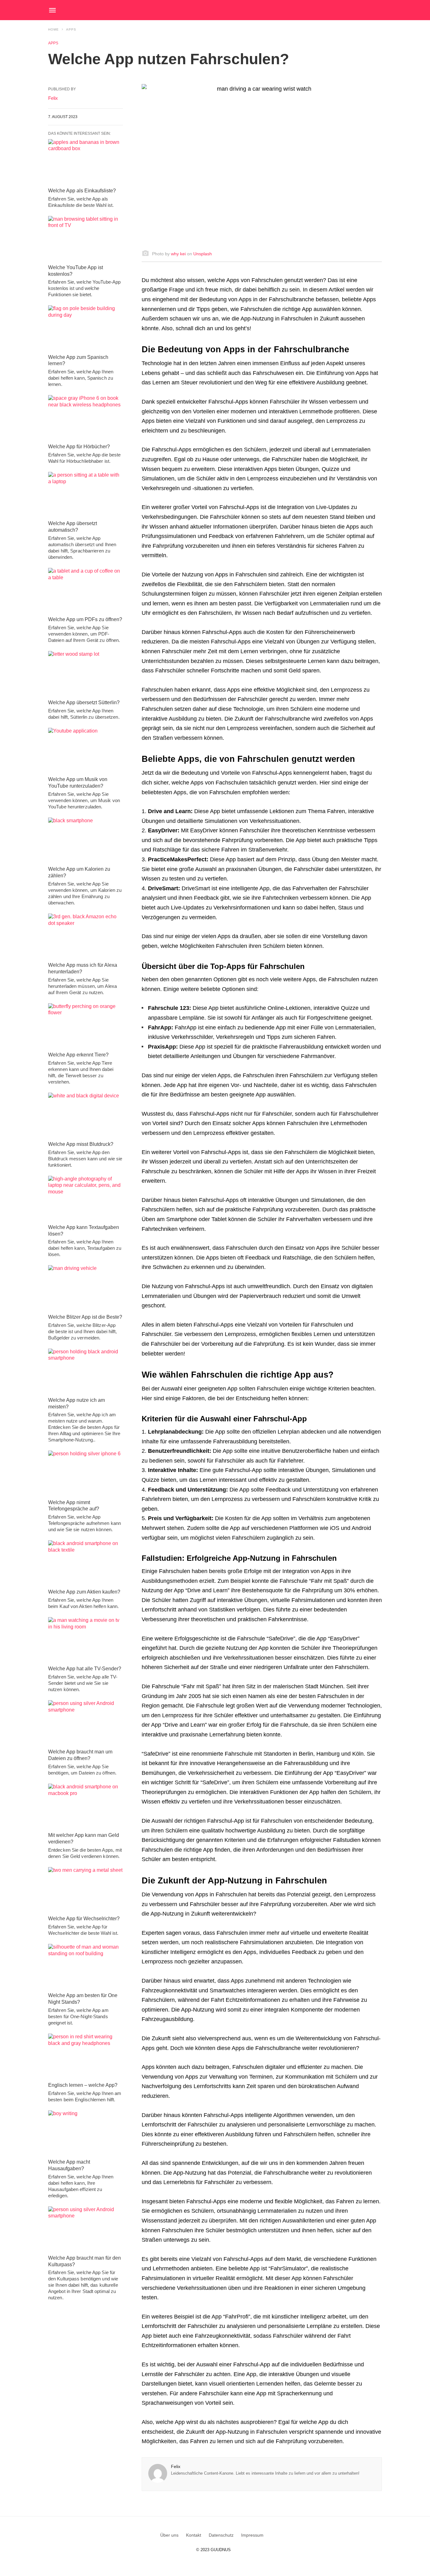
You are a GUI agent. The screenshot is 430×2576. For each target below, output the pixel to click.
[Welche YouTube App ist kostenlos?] (85, 239)
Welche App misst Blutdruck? (81, 1144)
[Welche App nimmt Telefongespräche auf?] (85, 1473)
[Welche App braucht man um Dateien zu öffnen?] (85, 1723)
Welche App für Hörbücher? (79, 447)
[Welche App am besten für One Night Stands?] (85, 1967)
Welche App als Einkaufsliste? (82, 191)
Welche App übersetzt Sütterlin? (84, 702)
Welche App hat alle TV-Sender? (85, 1669)
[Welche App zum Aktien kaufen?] (85, 1563)
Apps (71, 29)
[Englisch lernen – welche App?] (85, 2056)
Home (54, 29)
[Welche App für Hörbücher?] (85, 418)
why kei (178, 254)
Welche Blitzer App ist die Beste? (85, 1317)
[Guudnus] (227, 10)
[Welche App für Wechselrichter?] (85, 1890)
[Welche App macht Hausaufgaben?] (85, 2133)
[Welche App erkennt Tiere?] (85, 1026)
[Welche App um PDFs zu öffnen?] (85, 591)
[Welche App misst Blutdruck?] (85, 1115)
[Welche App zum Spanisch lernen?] (85, 328)
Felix (176, 2466)
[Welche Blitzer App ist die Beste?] (85, 1288)
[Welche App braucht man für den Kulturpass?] (85, 2229)
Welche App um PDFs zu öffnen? (85, 619)
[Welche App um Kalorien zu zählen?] (85, 840)
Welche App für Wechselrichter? (84, 1919)
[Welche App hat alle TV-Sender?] (85, 1640)
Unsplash (203, 254)
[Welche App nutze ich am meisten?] (85, 1371)
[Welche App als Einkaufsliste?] (85, 162)
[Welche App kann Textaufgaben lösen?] (85, 1198)
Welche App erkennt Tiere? (78, 1055)
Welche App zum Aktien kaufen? (84, 1592)
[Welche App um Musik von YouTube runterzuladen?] (85, 750)
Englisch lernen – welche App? (83, 2085)
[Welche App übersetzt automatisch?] (85, 495)
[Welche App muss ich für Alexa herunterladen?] (85, 936)
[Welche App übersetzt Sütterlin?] (85, 674)
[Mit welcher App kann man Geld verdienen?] (85, 1806)
